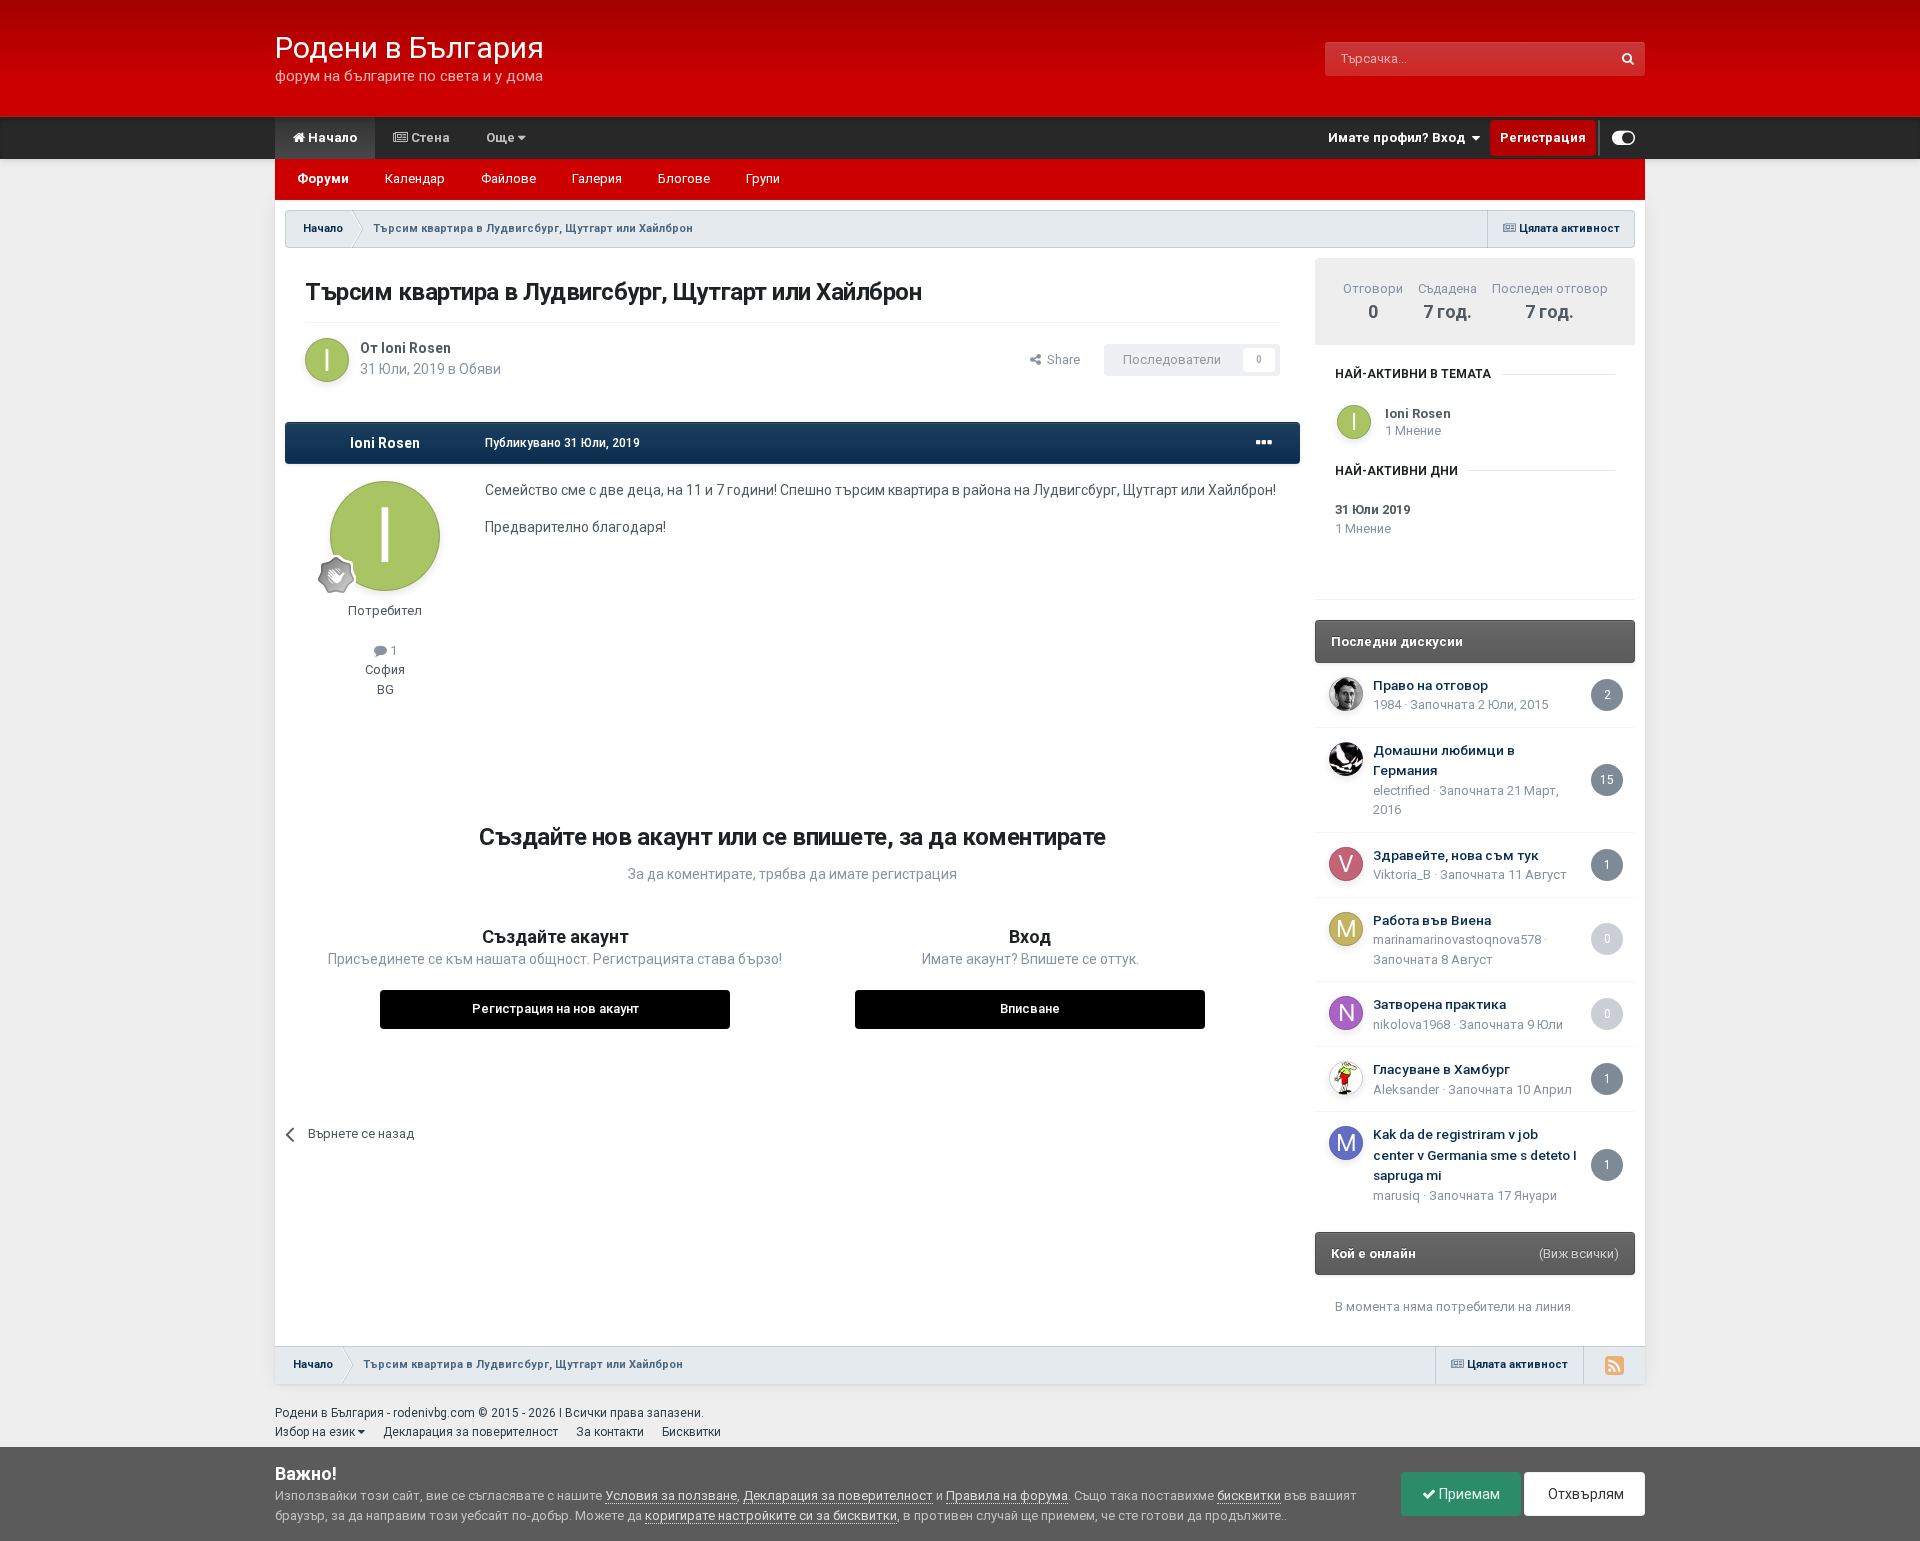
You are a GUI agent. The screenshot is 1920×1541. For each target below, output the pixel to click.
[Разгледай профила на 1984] (1346, 694)
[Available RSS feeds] (1614, 1365)
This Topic (1556, 59)
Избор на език (316, 1432)
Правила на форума (1007, 1495)
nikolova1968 (1411, 1024)
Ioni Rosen (416, 348)
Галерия (597, 178)
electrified (1401, 790)
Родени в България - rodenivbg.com (375, 1413)
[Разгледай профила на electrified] (1346, 759)
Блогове (684, 178)
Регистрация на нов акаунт (555, 1008)
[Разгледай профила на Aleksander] (1346, 1078)
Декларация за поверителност (470, 1432)
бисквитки (1249, 1495)
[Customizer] (1623, 138)
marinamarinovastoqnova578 (1457, 939)
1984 (1387, 704)
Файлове (508, 178)
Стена (429, 137)
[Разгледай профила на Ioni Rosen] (327, 360)
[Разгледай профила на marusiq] (1346, 1143)
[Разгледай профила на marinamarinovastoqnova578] (1346, 929)
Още (502, 137)
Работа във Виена (1432, 920)
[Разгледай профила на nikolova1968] (1346, 1013)
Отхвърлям (1584, 1494)
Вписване (1030, 1008)
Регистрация (1543, 137)
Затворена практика (1439, 1004)
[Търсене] (1628, 59)
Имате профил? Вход (1399, 137)
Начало (331, 137)
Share (1060, 359)
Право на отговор (1430, 685)
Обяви (480, 369)
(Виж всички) (1579, 1253)
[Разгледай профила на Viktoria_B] (1346, 864)
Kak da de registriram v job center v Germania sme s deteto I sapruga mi (1475, 1154)
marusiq (1396, 1195)
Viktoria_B (1402, 874)
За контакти (610, 1432)
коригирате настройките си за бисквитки (771, 1515)
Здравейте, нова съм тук (1456, 855)
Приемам (1468, 1494)
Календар (415, 178)
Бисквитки (691, 1432)
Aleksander (1406, 1089)
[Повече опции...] (1264, 443)
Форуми (323, 178)
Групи (763, 178)
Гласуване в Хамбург (1441, 1069)
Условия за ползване (671, 1495)
